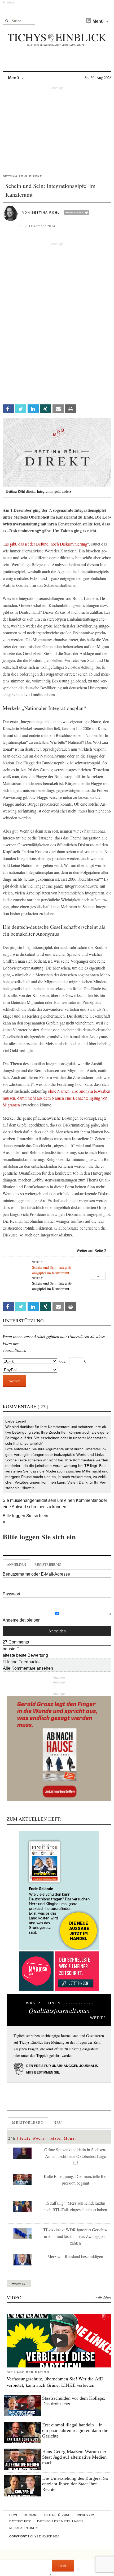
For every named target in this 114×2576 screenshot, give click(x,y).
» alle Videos (103, 2297)
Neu (58, 2122)
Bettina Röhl (46, 213)
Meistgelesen (28, 2122)
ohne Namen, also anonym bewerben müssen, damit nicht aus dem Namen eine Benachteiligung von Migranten (56, 1098)
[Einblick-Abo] (59, 1891)
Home (14, 2515)
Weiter (14, 1381)
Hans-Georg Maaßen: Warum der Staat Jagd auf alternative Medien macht (74, 2457)
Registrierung (48, 1564)
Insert (63, 2565)
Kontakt (31, 2515)
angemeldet (36, 1500)
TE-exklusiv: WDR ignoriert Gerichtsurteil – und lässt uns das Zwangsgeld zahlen (75, 2236)
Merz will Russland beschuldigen (75, 2256)
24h (12, 2138)
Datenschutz (20, 2521)
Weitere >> (19, 2284)
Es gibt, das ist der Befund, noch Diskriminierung (46, 544)
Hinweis (28, 1488)
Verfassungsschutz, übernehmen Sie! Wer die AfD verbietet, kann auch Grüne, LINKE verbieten (55, 2382)
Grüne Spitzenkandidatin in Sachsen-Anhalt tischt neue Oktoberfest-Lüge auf (75, 2156)
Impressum (85, 2515)
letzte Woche (32, 2138)
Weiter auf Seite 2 (91, 1250)
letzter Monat (63, 2138)
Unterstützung (57, 2515)
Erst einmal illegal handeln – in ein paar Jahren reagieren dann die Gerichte (75, 2430)
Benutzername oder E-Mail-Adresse (36, 1574)
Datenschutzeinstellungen (60, 2521)
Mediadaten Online (24, 2528)
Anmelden (16, 1564)
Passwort (11, 1594)
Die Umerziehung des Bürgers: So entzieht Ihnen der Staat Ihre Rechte (75, 2484)
